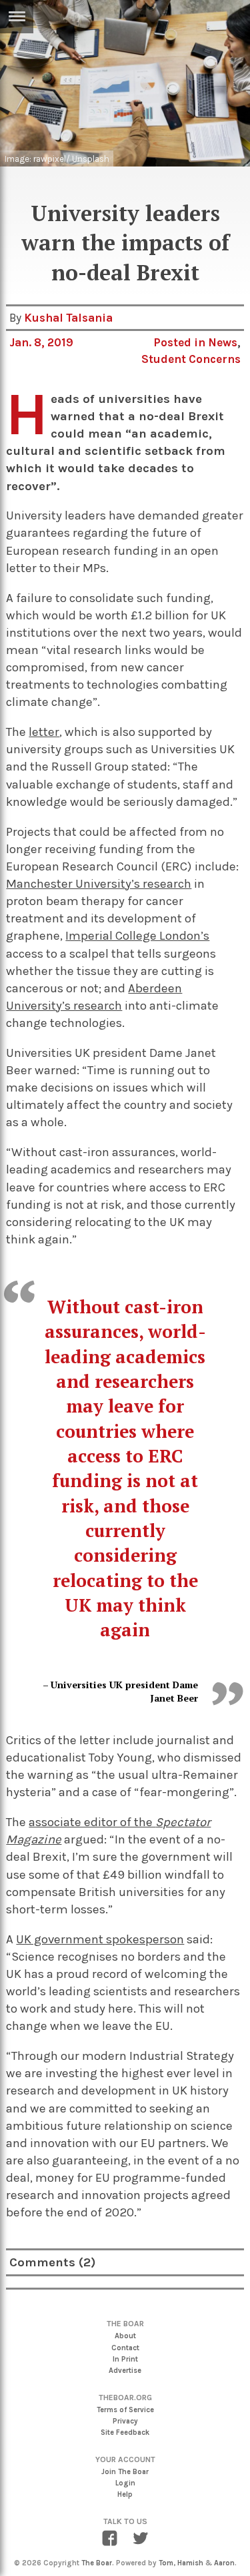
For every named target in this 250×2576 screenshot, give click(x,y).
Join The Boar (125, 2472)
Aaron (224, 2563)
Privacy (125, 2421)
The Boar (97, 2563)
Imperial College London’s (137, 936)
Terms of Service (125, 2410)
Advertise (125, 2371)
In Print (125, 2359)
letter (44, 732)
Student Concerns (191, 359)
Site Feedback (125, 2432)
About (125, 2336)
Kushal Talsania (68, 318)
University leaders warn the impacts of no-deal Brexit (125, 243)
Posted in (181, 342)
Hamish (190, 2563)
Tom (166, 2563)
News (223, 342)
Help (125, 2494)
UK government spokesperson (100, 1939)
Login (125, 2483)
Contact (125, 2348)
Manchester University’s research (99, 884)
